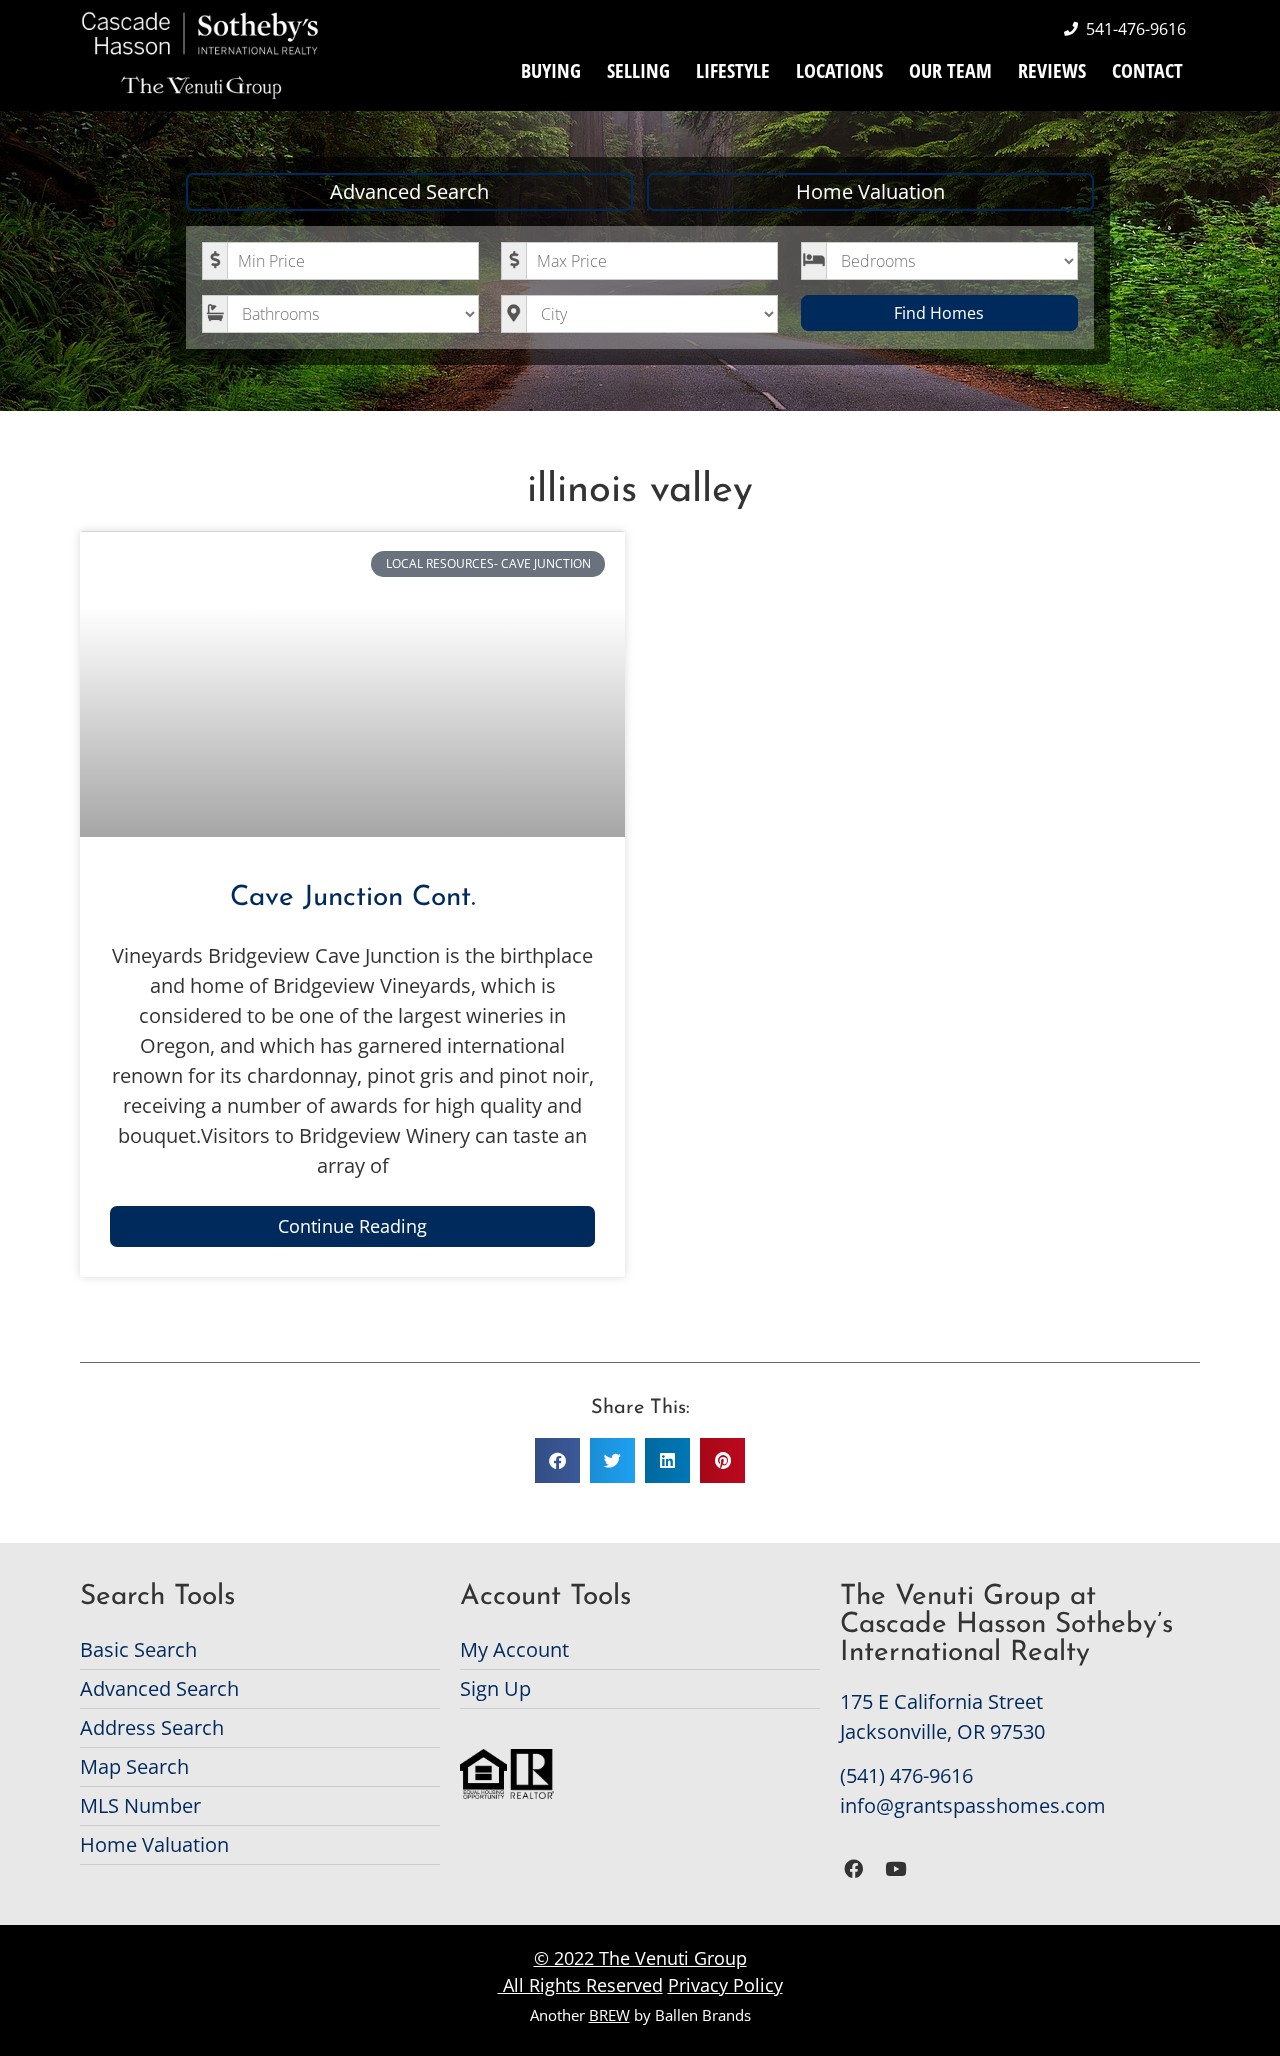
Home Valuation (870, 191)
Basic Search (138, 1649)
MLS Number (140, 1805)
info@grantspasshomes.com (973, 1805)
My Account (514, 1649)
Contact (1147, 70)
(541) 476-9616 (906, 1775)
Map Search (134, 1766)
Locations (839, 70)
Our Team (950, 70)
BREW (609, 2015)
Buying (551, 70)
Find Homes (939, 313)
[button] (557, 1460)
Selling (638, 70)
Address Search (152, 1727)
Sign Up (495, 1688)
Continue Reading (352, 1226)
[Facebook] (853, 1869)
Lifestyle (733, 70)
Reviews (1052, 70)
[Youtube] (896, 1869)
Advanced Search (409, 191)
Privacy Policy (725, 1985)
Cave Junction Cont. (353, 898)
